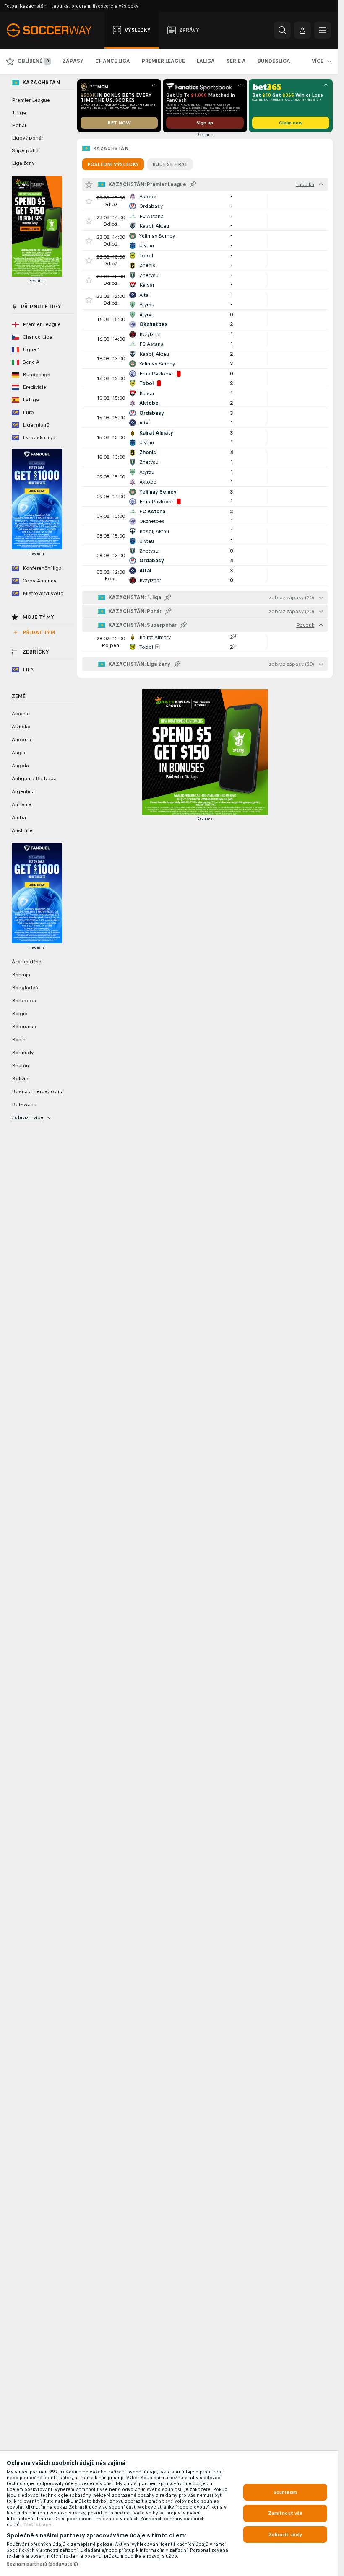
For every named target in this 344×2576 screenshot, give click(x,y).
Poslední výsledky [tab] (113, 164)
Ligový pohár (27, 138)
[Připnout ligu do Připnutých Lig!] (193, 184)
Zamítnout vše (285, 2513)
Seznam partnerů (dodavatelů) (42, 2564)
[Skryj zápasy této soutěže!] (321, 184)
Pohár (19, 125)
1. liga (19, 113)
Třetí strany (37, 2524)
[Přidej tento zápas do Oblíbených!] (89, 201)
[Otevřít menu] (323, 30)
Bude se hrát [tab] (170, 164)
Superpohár (26, 150)
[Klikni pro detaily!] (205, 201)
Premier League (31, 100)
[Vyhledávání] (282, 30)
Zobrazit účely (285, 2535)
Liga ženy (23, 163)
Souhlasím (285, 2492)
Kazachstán (111, 148)
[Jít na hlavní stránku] (54, 30)
